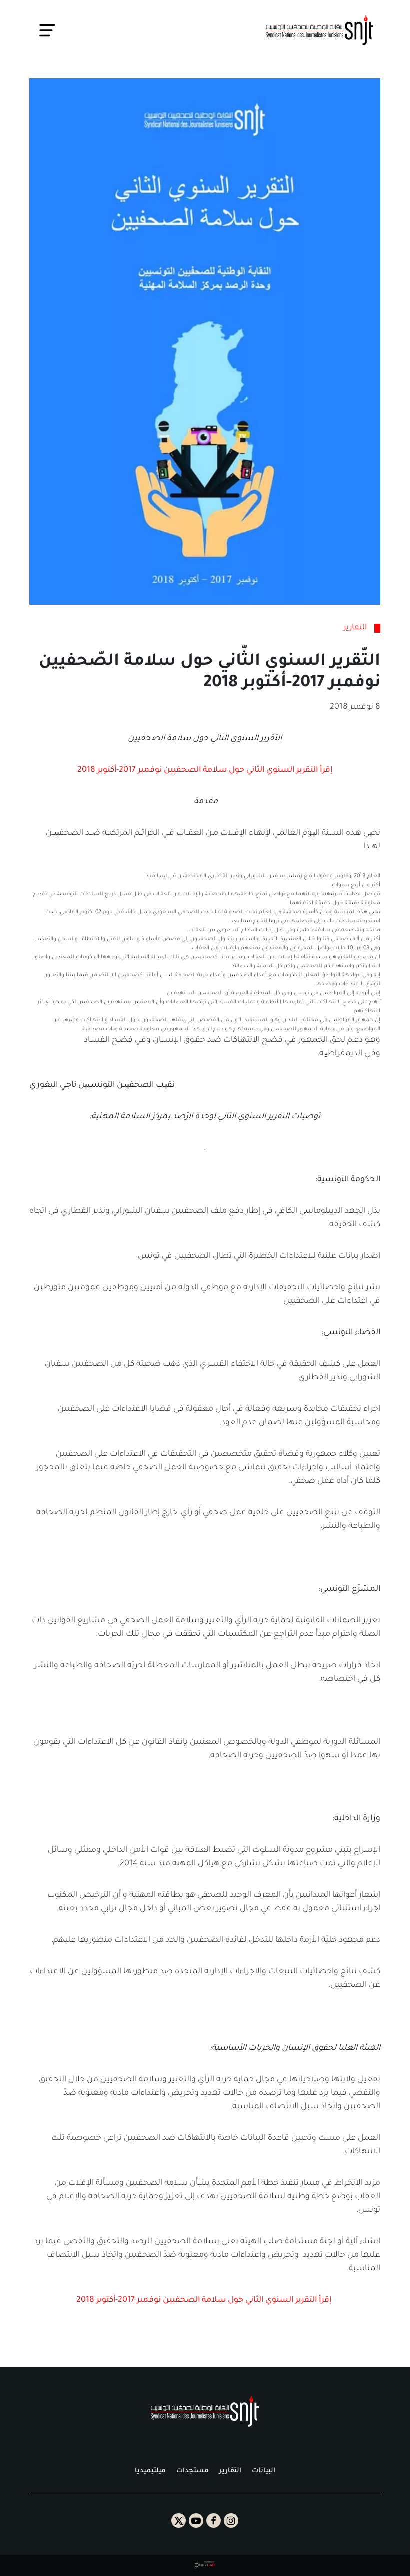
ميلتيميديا (150, 2471)
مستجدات (193, 2471)
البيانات (264, 2471)
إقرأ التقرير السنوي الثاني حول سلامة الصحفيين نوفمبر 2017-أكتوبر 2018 (205, 770)
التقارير (230, 2471)
